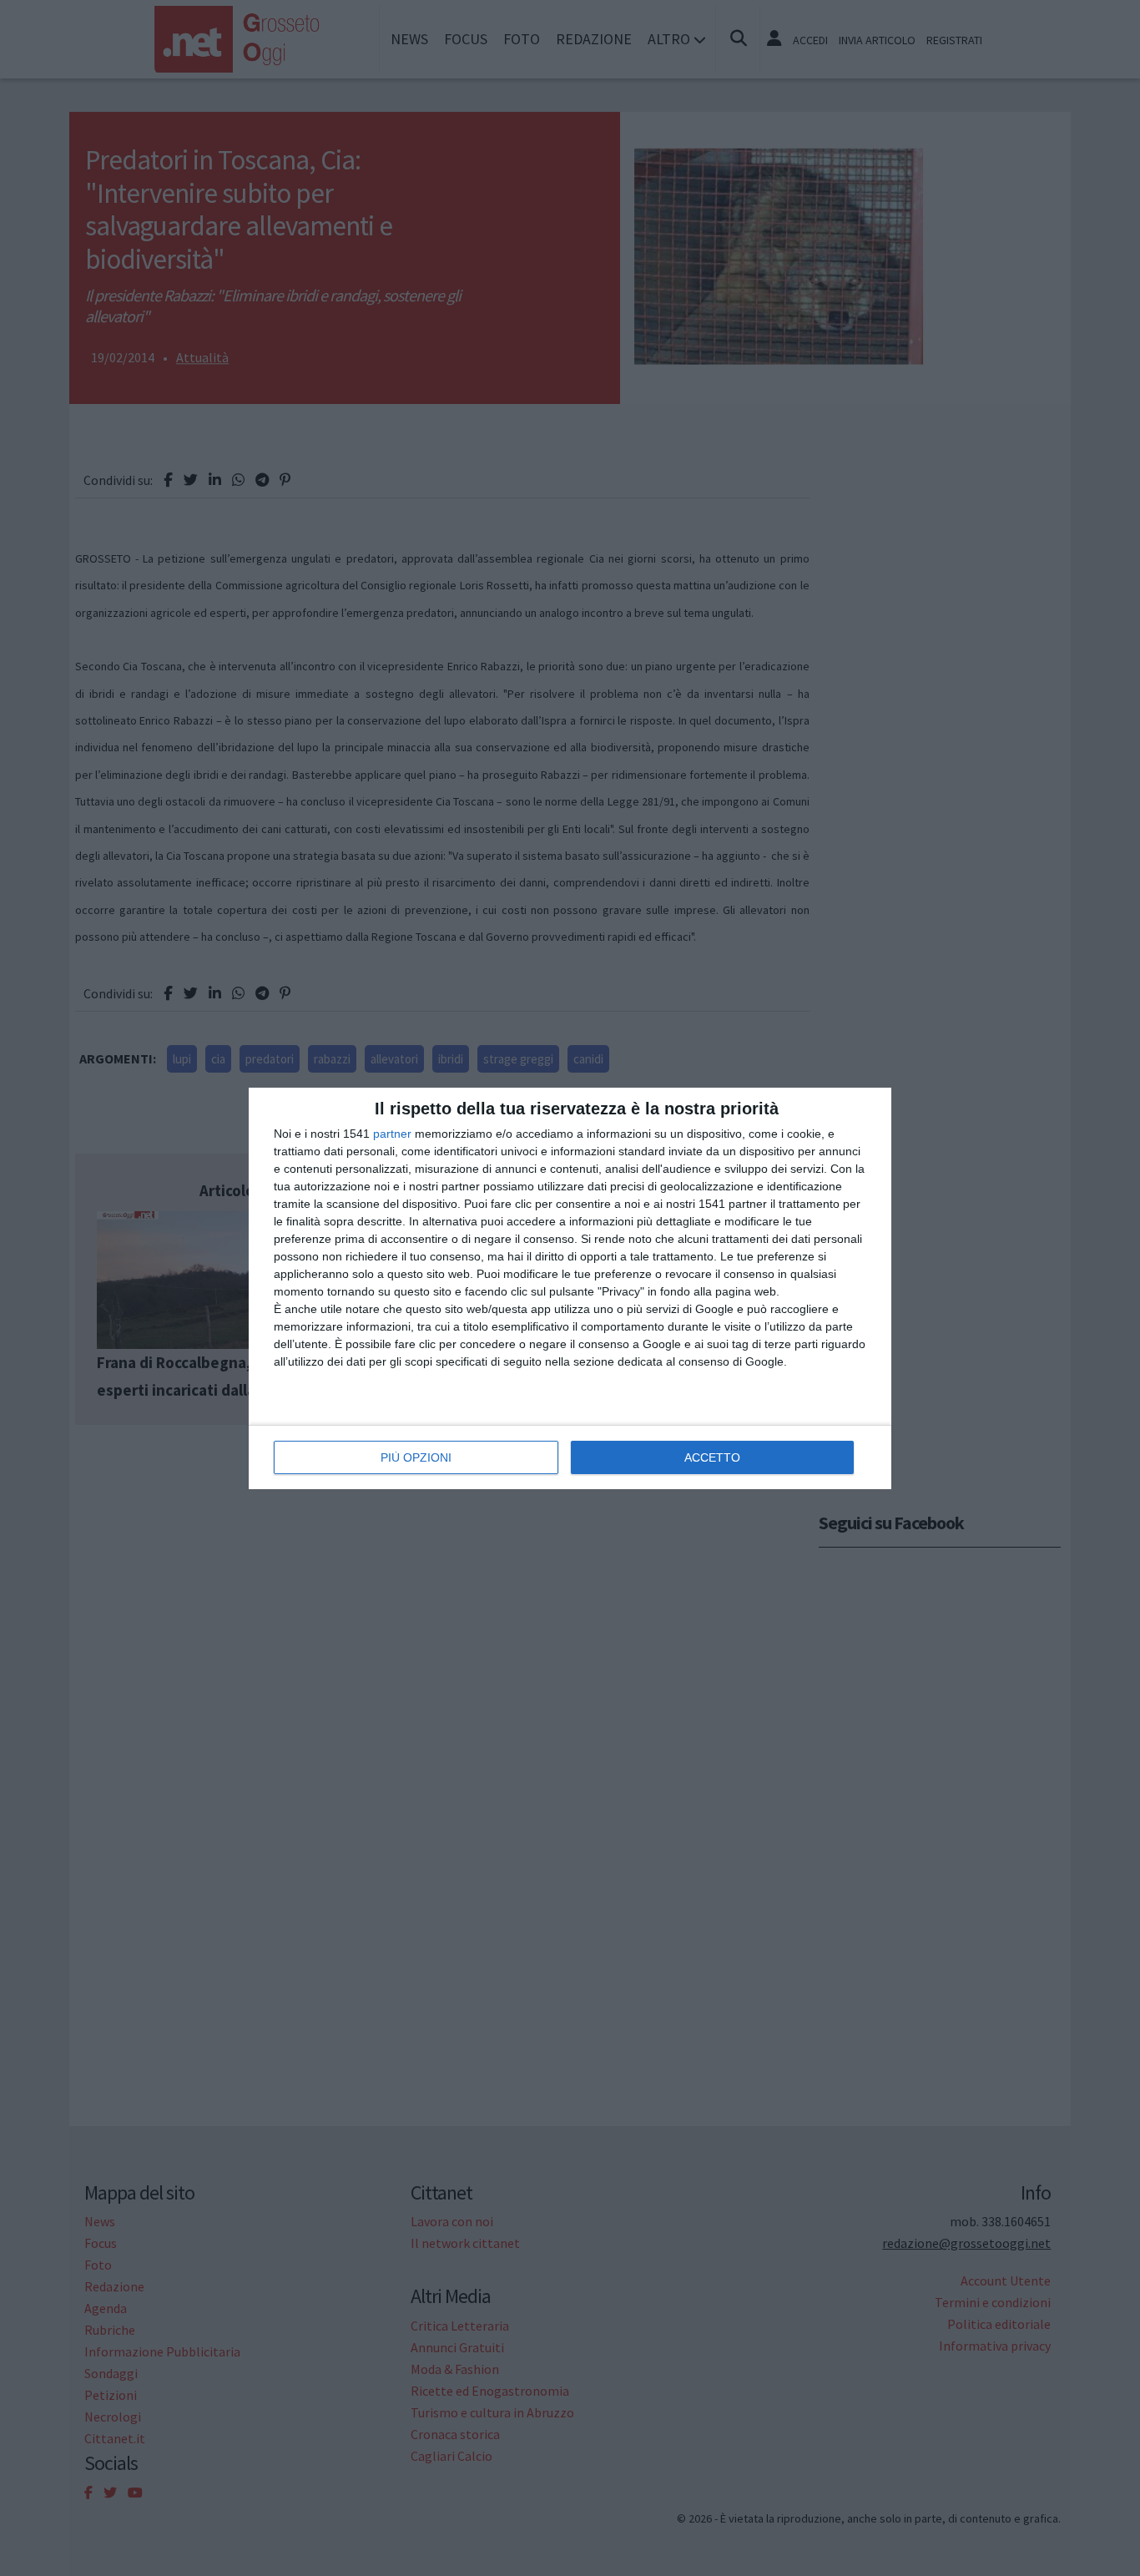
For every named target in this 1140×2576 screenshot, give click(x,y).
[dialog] (570, 1288)
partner (392, 1134)
